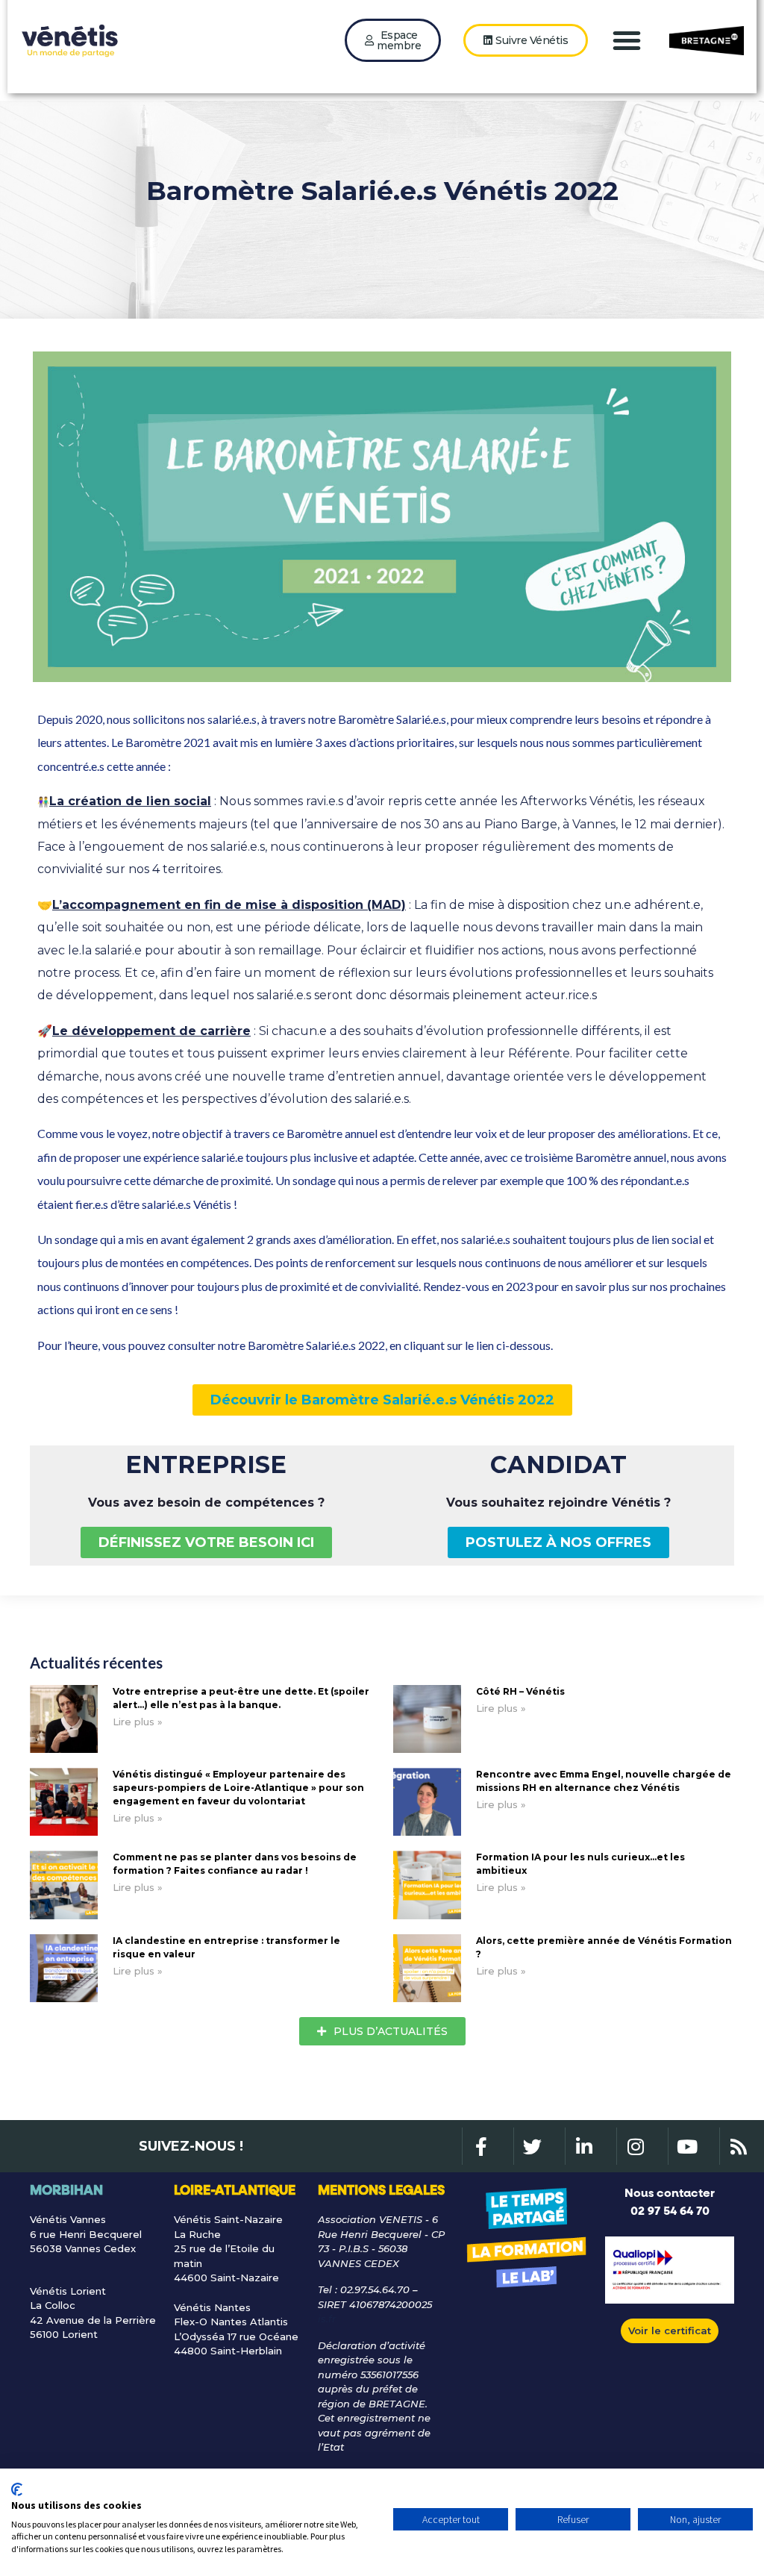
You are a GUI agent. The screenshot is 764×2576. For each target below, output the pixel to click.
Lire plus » (138, 1722)
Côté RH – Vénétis (520, 1691)
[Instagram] (635, 2146)
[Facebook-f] (480, 2146)
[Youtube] (686, 2146)
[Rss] (738, 2146)
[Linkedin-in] (583, 2146)
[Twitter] (532, 2146)
